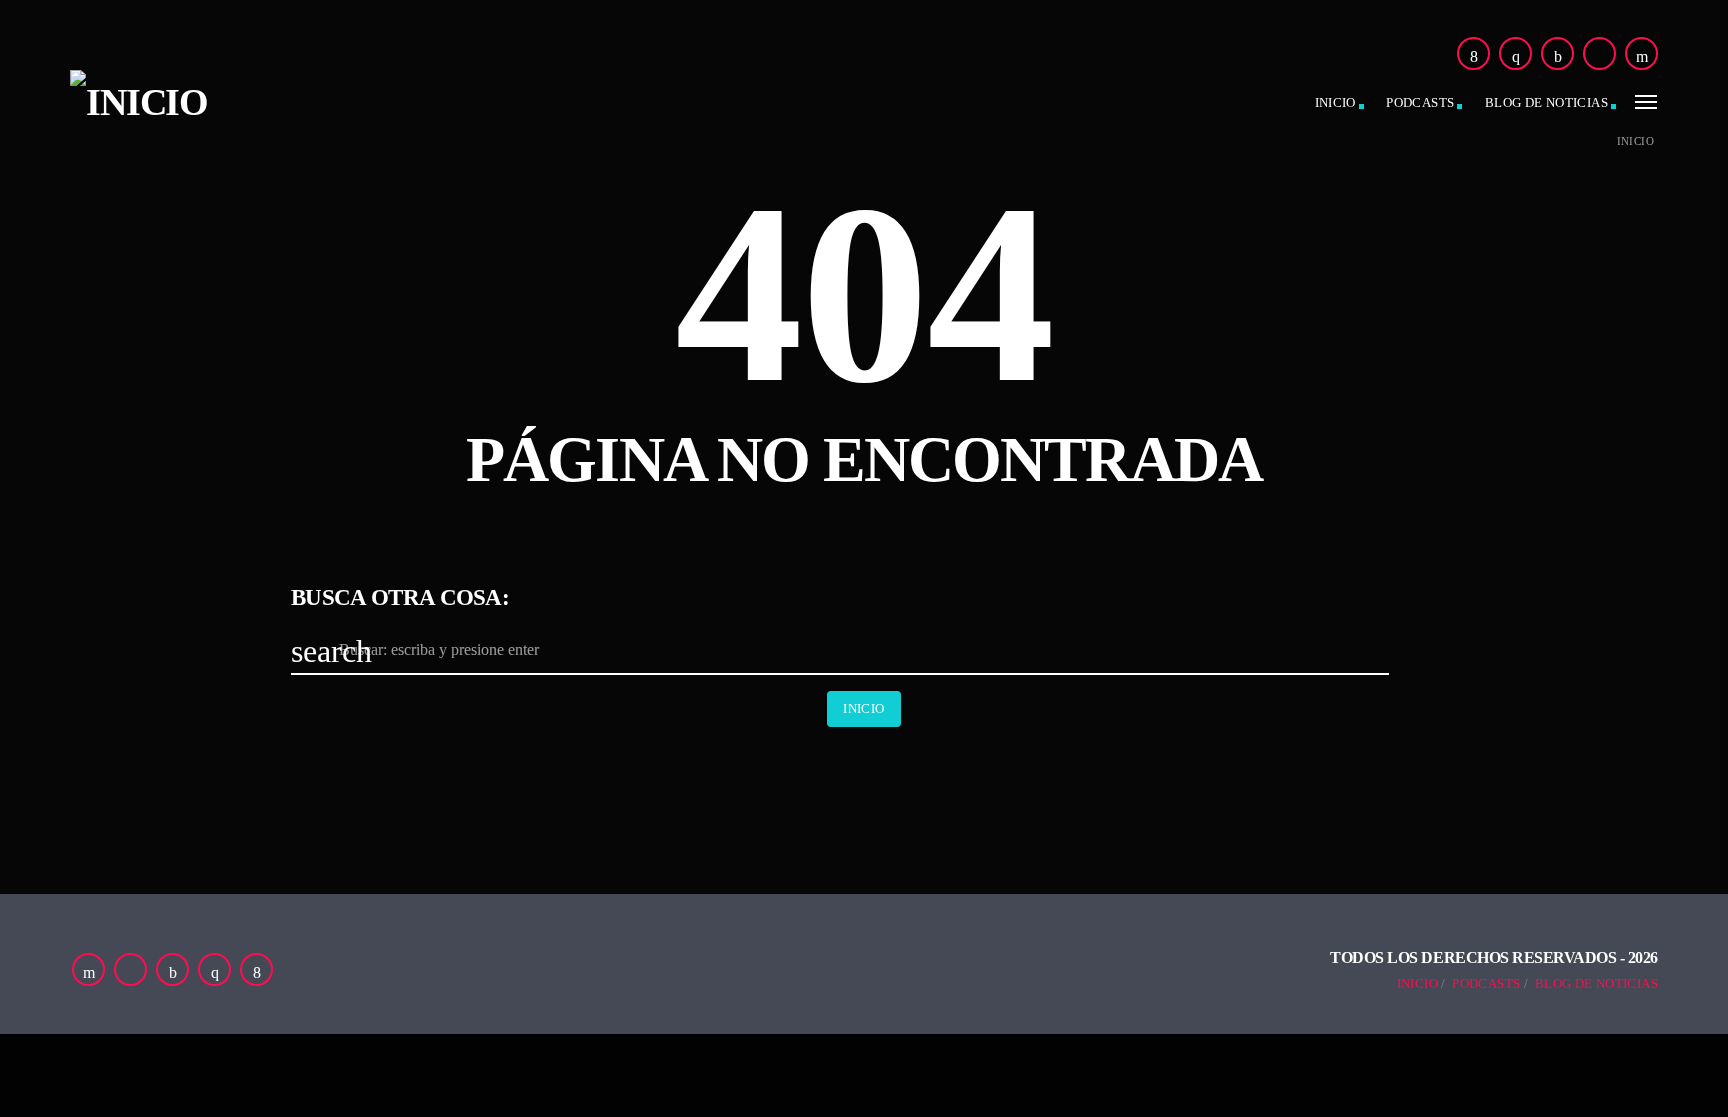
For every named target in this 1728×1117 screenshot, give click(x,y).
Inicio (1335, 102)
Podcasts (1420, 102)
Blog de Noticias (1596, 983)
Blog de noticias (1546, 102)
